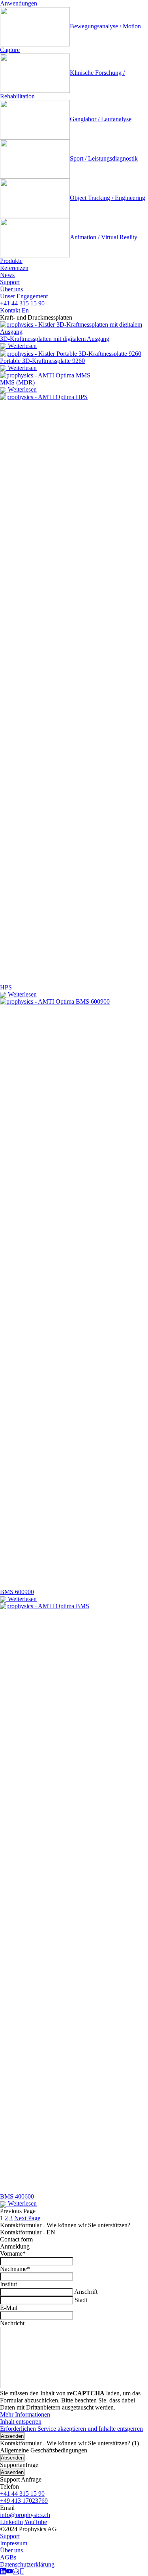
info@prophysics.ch (25, 2515)
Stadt (81, 2300)
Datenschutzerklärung (27, 2564)
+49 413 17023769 (24, 2501)
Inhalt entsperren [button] (21, 2422)
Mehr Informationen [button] (25, 2414)
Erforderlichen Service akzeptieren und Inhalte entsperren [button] (71, 2429)
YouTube (36, 2522)
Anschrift (86, 2292)
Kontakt (10, 310)
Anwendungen (19, 3)
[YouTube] (9, 2572)
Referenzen (14, 268)
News (7, 275)
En (25, 310)
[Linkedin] (3, 2572)
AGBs (8, 2557)
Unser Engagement (24, 296)
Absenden (12, 2436)
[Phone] (22, 2572)
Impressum (14, 2543)
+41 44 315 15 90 (22, 303)
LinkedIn (11, 2522)
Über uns (11, 289)
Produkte (11, 261)
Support (10, 282)
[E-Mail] (16, 2572)
